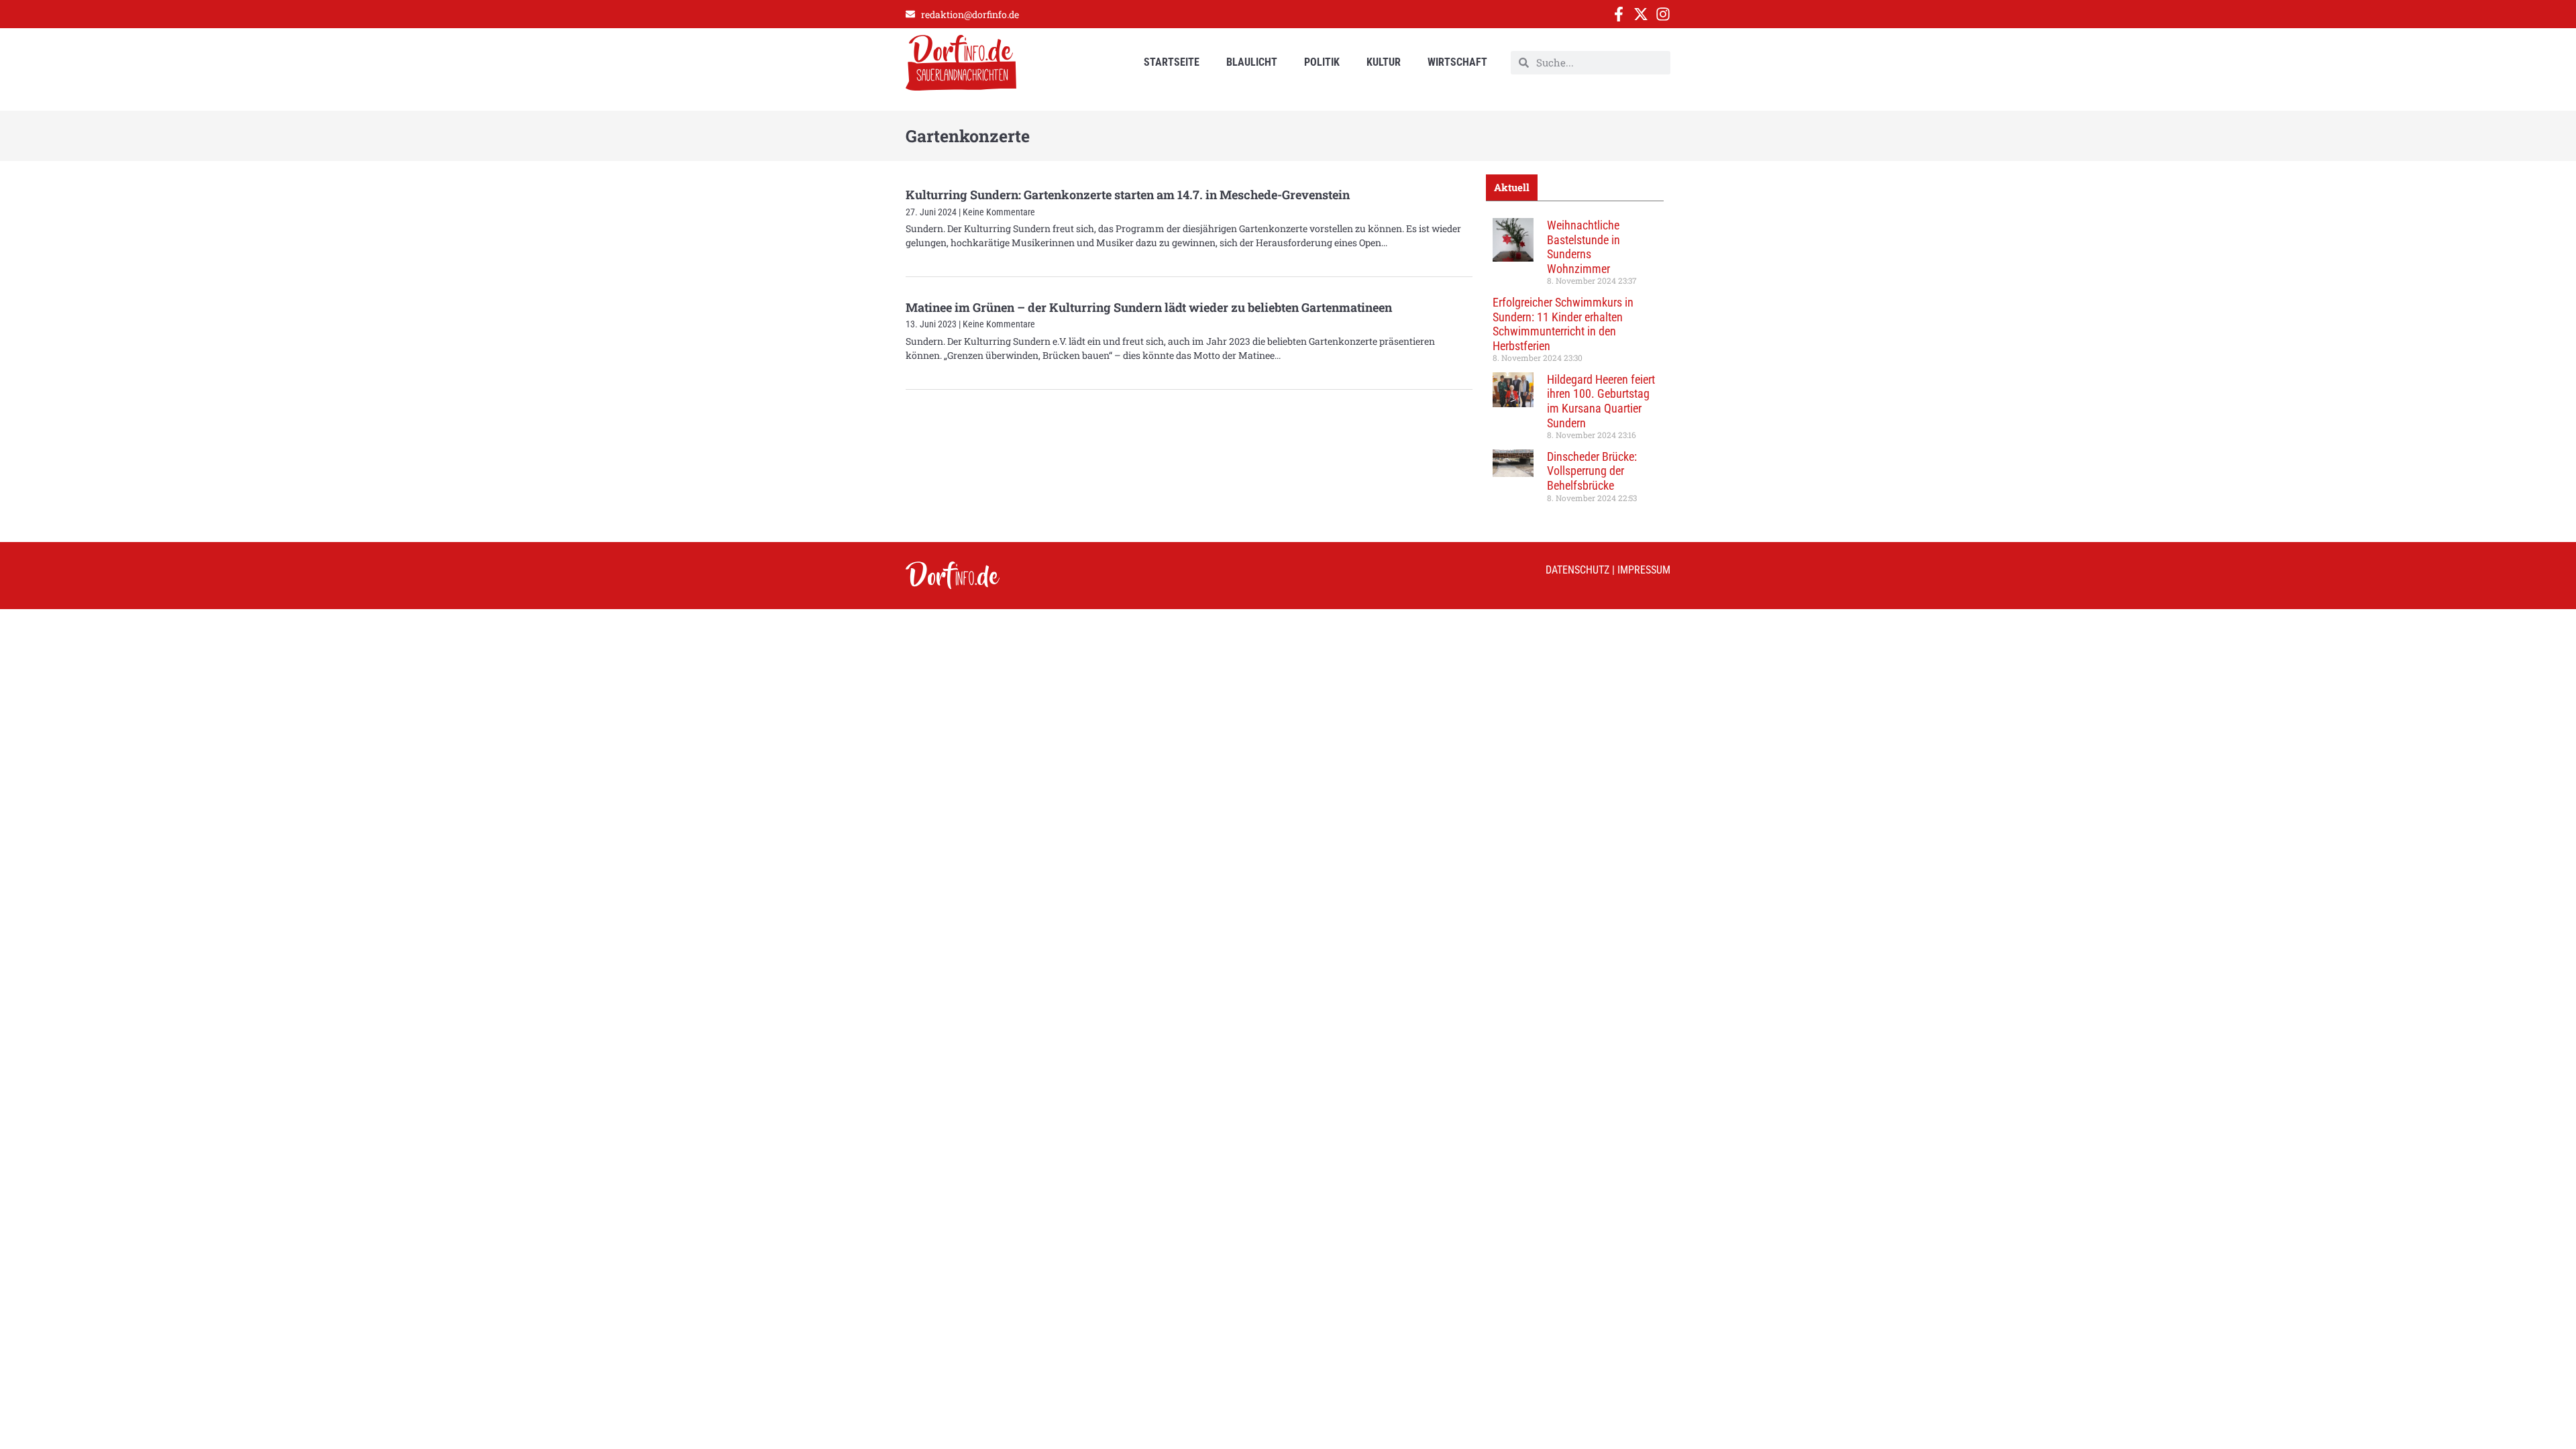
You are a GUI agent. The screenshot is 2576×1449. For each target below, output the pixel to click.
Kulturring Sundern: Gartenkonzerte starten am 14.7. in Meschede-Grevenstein (1128, 195)
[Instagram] (1663, 14)
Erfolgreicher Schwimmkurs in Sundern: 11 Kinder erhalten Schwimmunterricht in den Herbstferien (1563, 324)
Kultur (1384, 62)
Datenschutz (1577, 570)
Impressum (1644, 570)
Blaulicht (1252, 62)
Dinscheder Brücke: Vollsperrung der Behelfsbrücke (1592, 471)
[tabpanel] (1575, 365)
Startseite (1172, 62)
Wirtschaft (1457, 62)
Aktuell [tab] (1512, 187)
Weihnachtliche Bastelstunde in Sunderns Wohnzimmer (1584, 247)
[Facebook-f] (1619, 14)
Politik (1322, 62)
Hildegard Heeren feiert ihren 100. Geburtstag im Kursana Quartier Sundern (1601, 401)
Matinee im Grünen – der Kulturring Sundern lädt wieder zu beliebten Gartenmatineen (1149, 307)
